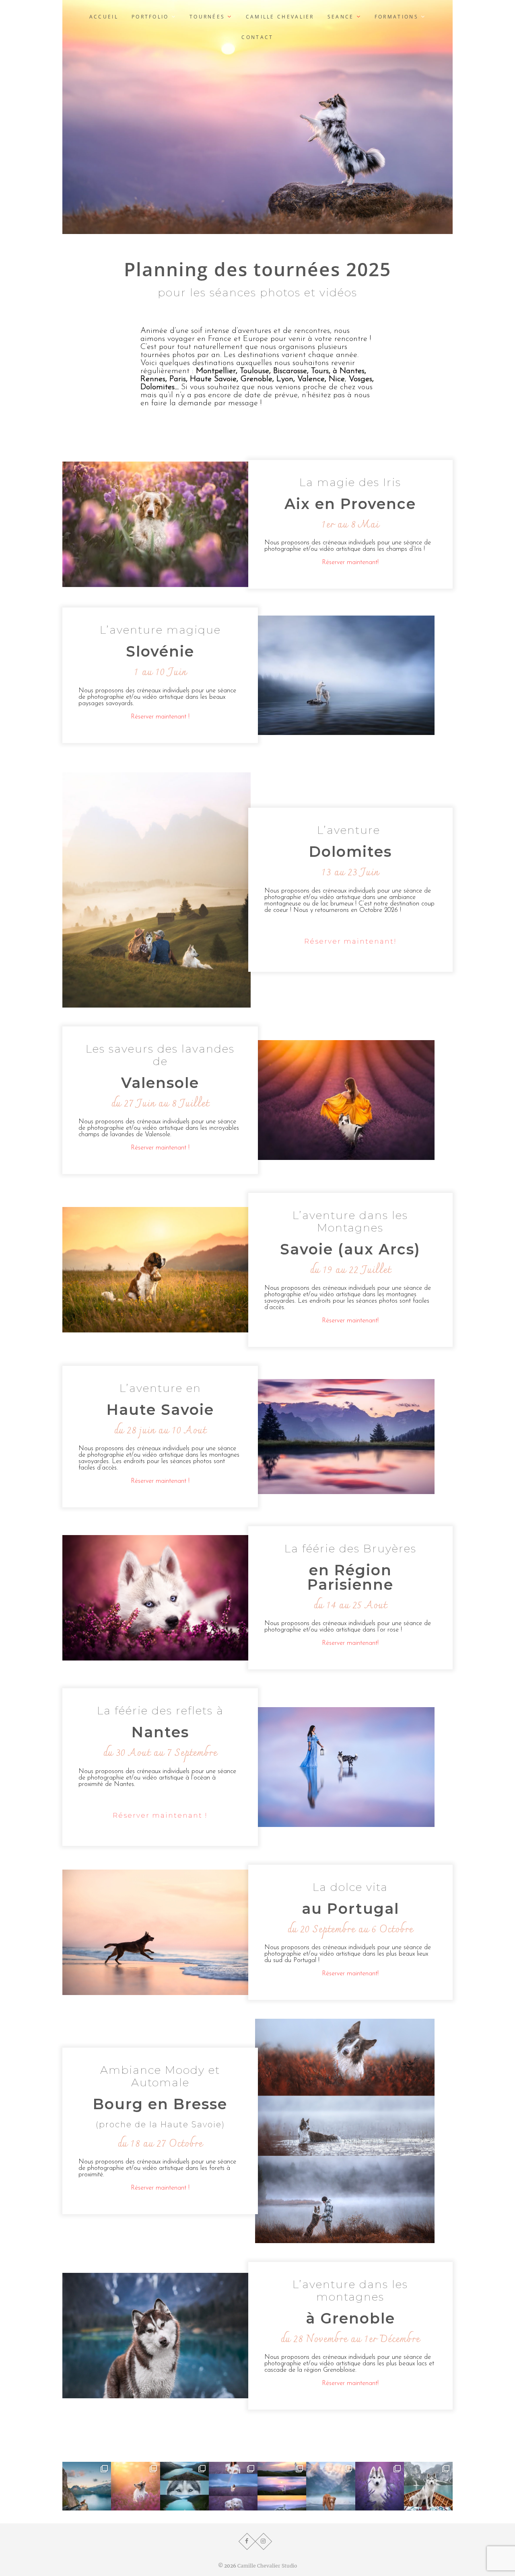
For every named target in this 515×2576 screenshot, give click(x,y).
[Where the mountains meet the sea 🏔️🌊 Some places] (87, 2486)
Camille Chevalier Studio (267, 2566)
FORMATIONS (397, 17)
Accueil (104, 17)
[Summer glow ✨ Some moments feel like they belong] (135, 2486)
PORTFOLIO (150, 17)
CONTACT (257, 37)
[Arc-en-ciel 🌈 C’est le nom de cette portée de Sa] (233, 2486)
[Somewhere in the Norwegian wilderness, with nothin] (184, 2486)
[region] (257, 117)
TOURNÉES (207, 17)
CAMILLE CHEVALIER (280, 17)
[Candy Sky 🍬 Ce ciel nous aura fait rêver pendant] (282, 2486)
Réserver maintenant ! (160, 717)
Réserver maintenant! (350, 562)
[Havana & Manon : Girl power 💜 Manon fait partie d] (380, 2486)
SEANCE (341, 17)
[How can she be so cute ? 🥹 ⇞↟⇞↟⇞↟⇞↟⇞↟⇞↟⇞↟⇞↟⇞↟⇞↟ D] (331, 2486)
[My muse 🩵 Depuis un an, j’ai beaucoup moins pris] (428, 2486)
